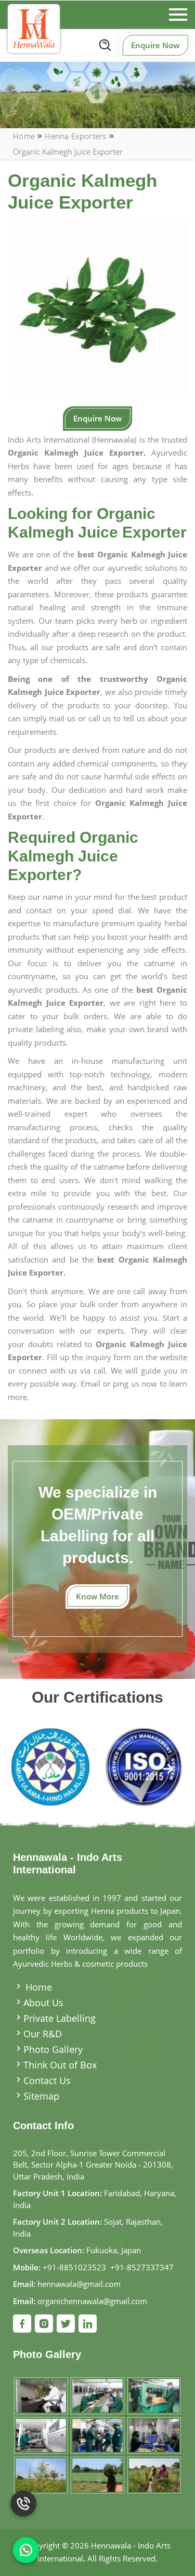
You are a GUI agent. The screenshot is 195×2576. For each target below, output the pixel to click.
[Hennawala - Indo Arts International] (34, 29)
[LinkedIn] (88, 2324)
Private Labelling (60, 2018)
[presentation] (27, 1770)
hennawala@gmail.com (79, 2284)
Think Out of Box (60, 2065)
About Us (43, 2003)
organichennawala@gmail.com (92, 2301)
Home (24, 136)
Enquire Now (155, 45)
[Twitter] (66, 2324)
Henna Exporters (76, 136)
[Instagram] (44, 2324)
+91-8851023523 (74, 2267)
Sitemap (41, 2096)
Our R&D (43, 2034)
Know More (97, 1596)
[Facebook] (22, 2324)
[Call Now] (23, 2509)
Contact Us (47, 2080)
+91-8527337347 (142, 2267)
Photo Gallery (53, 2049)
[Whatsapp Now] (26, 2550)
